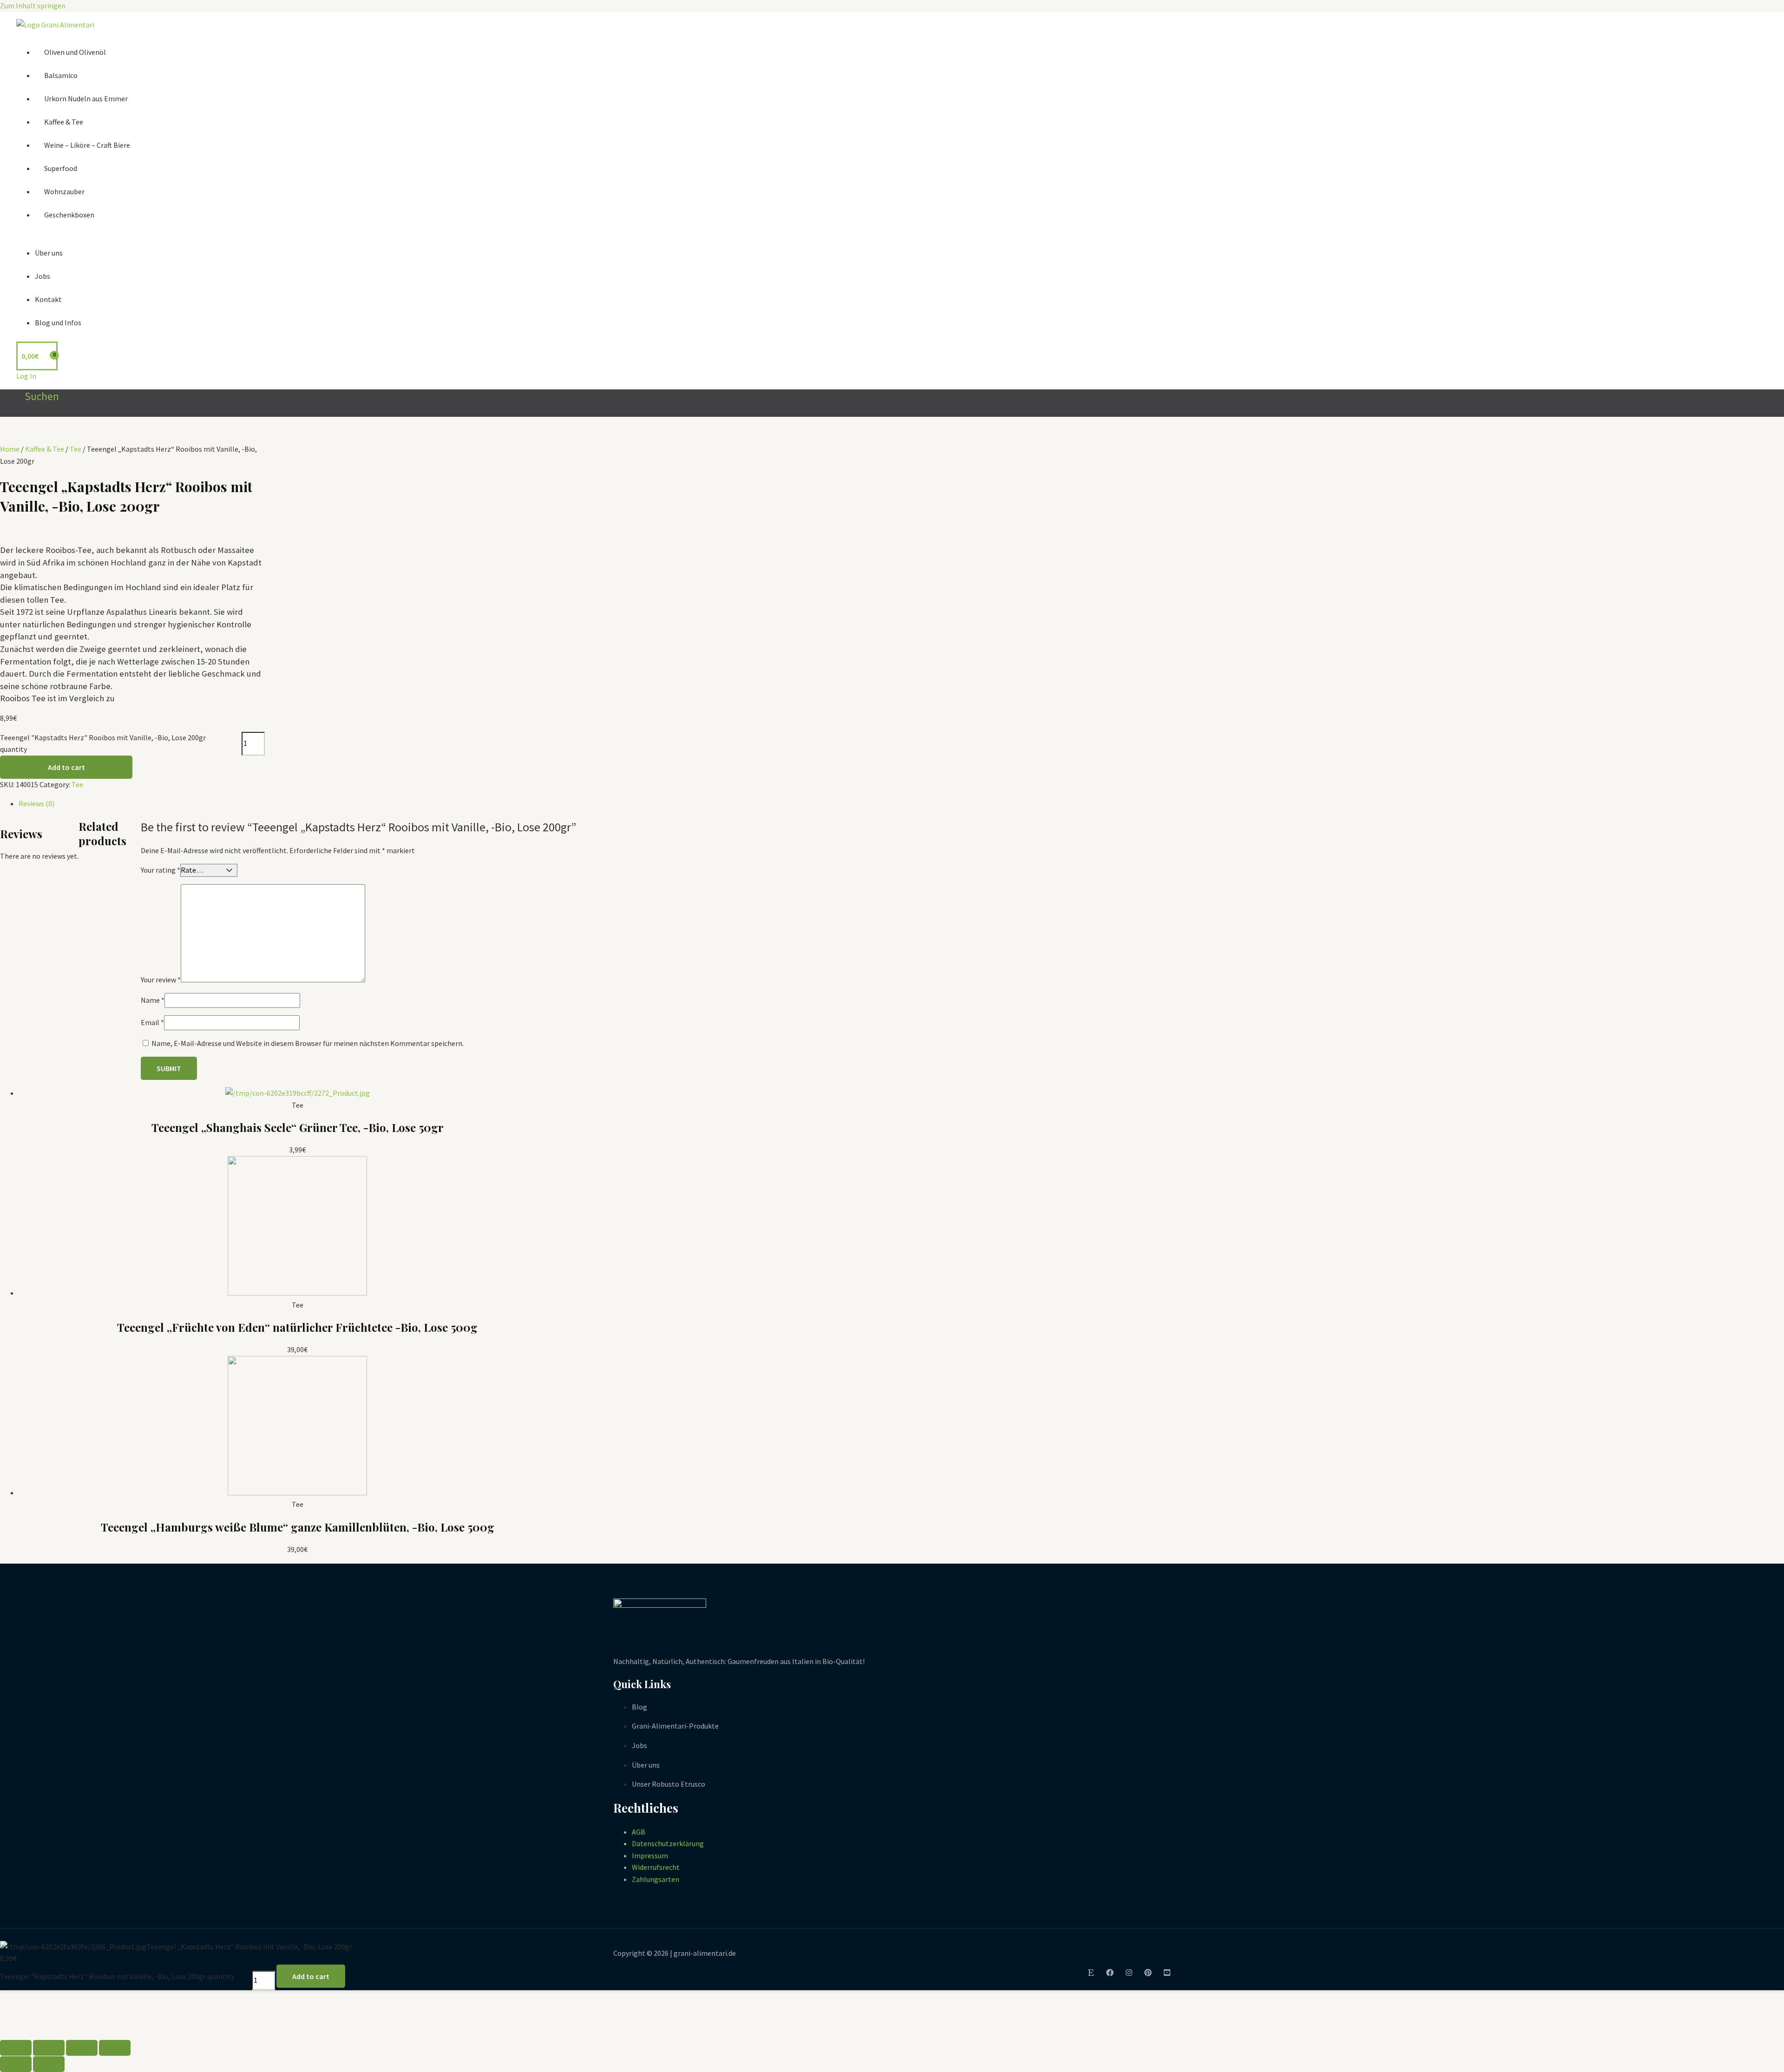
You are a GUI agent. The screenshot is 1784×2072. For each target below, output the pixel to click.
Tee (75, 449)
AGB (639, 1832)
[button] (38, 396)
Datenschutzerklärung (668, 1843)
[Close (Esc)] (16, 2048)
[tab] (297, 804)
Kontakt (48, 299)
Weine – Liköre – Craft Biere (87, 145)
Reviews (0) (36, 803)
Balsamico (61, 75)
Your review (161, 980)
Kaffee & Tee (64, 122)
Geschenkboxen (69, 215)
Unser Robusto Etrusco (669, 1784)
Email (152, 1022)
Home (10, 449)
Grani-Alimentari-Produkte (675, 1726)
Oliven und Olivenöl (75, 52)
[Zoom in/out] (115, 2048)
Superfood (61, 168)
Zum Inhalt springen (33, 6)
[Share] (49, 2048)
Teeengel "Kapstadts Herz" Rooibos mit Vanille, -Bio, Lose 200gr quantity (103, 743)
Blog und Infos (58, 322)
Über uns (49, 253)
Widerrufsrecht (656, 1867)
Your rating (161, 870)
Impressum (650, 1855)
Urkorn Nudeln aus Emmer (86, 99)
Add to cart (66, 767)
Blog (639, 1707)
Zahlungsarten (656, 1879)
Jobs (43, 276)
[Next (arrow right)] (49, 2064)
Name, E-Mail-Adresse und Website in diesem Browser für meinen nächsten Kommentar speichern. (308, 1043)
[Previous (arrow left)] (16, 2064)
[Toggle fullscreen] (82, 2048)
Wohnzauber (64, 191)
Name (153, 1000)
